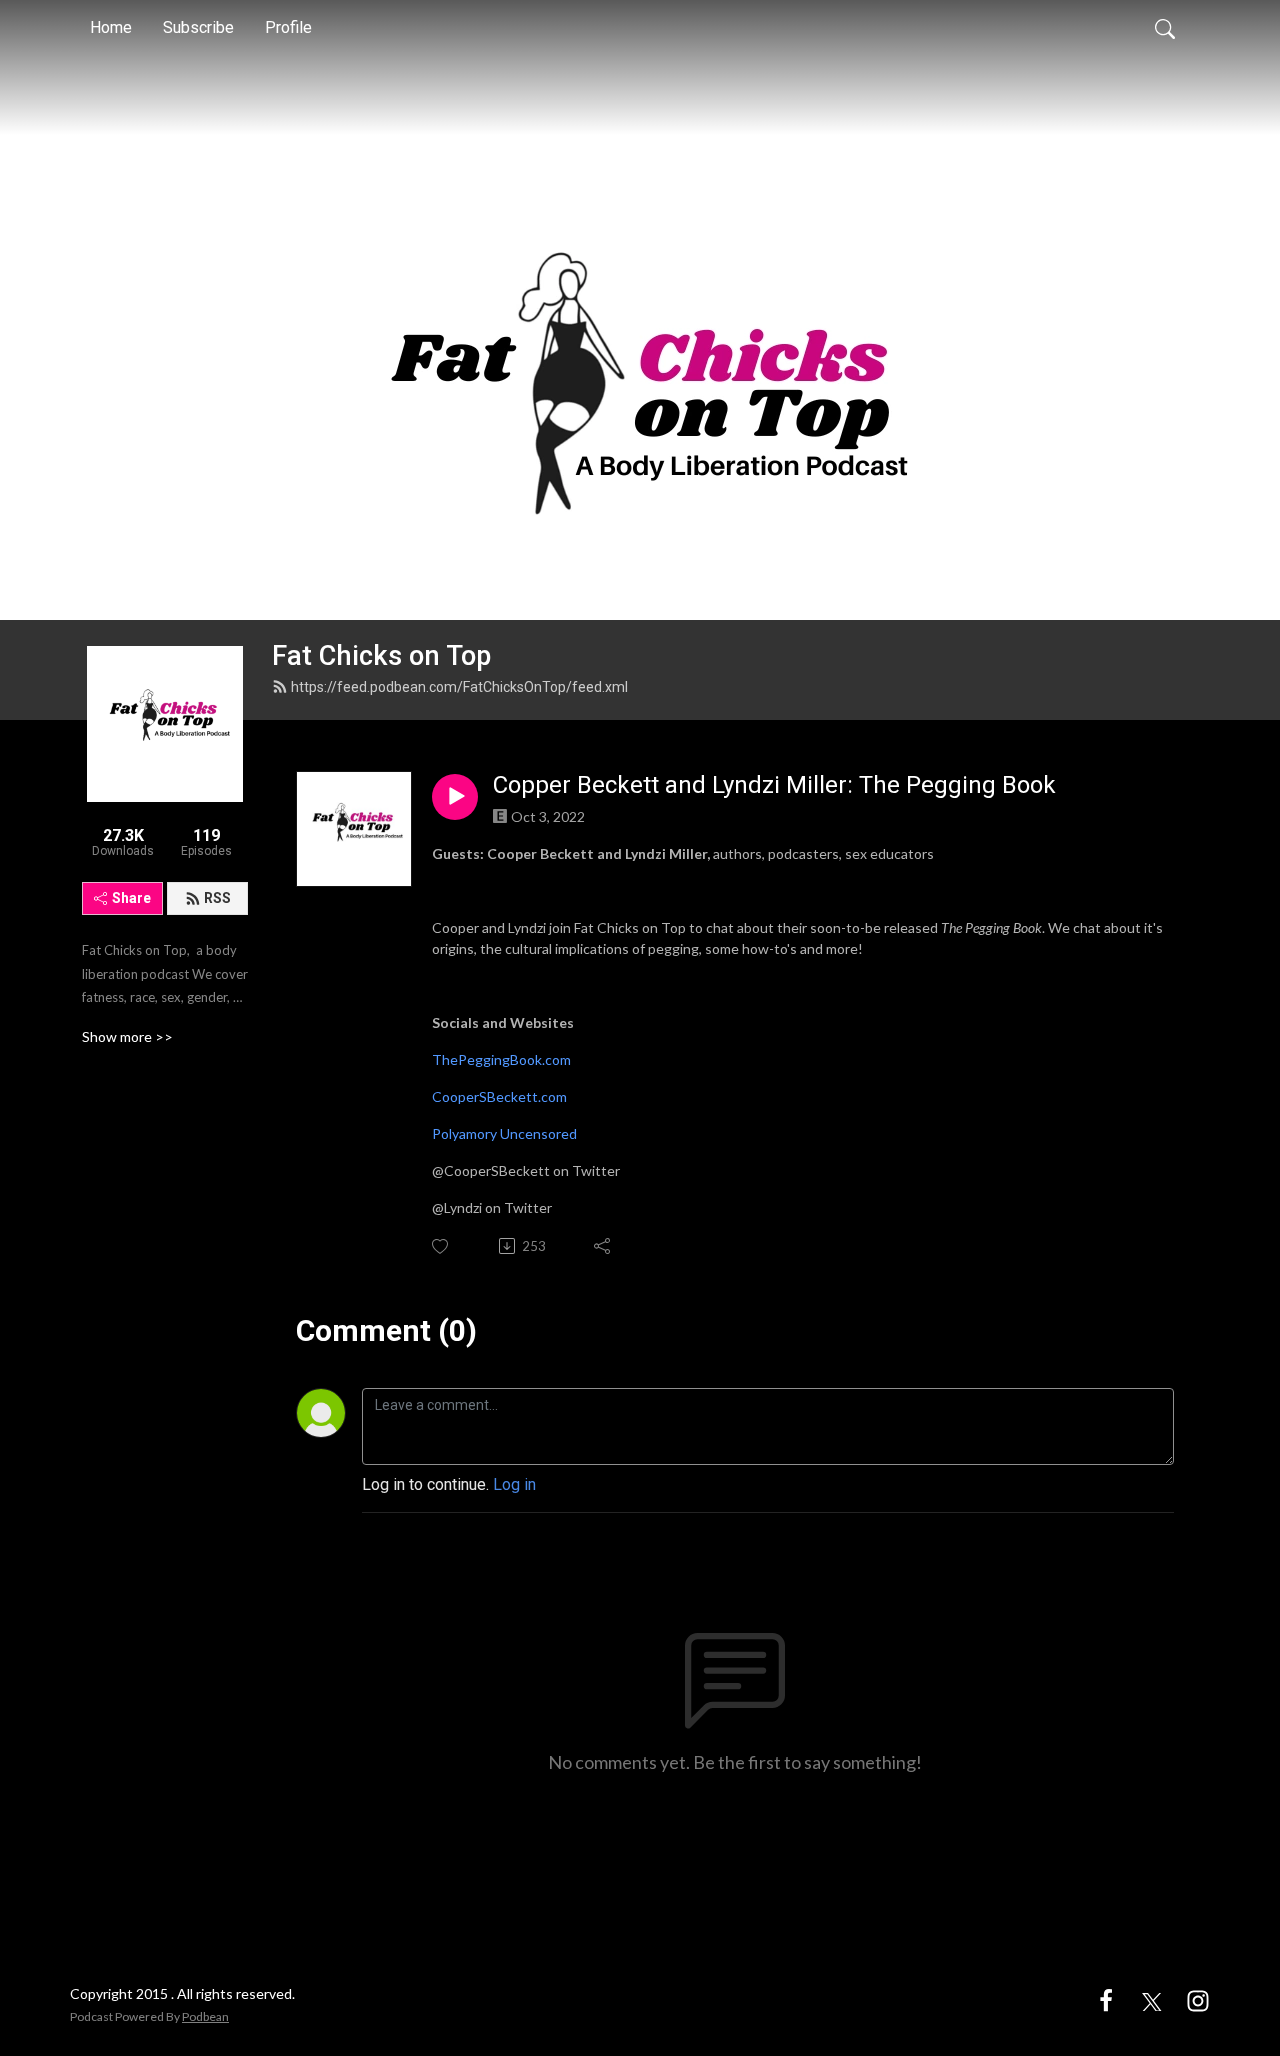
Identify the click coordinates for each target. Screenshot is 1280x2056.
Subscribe (198, 27)
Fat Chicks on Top (381, 656)
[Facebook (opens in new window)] (1106, 1999)
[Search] (1165, 28)
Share (131, 898)
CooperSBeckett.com (499, 1096)
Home (111, 27)
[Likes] (441, 1246)
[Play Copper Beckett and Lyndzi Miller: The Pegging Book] (455, 797)
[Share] (603, 1246)
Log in (514, 1484)
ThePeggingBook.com (501, 1059)
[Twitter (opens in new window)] (1152, 1999)
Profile (288, 27)
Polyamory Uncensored (504, 1133)
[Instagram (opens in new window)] (1198, 1999)
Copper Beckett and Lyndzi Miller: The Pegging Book (774, 785)
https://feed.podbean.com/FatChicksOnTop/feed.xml (459, 687)
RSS (217, 898)
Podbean (205, 2016)
